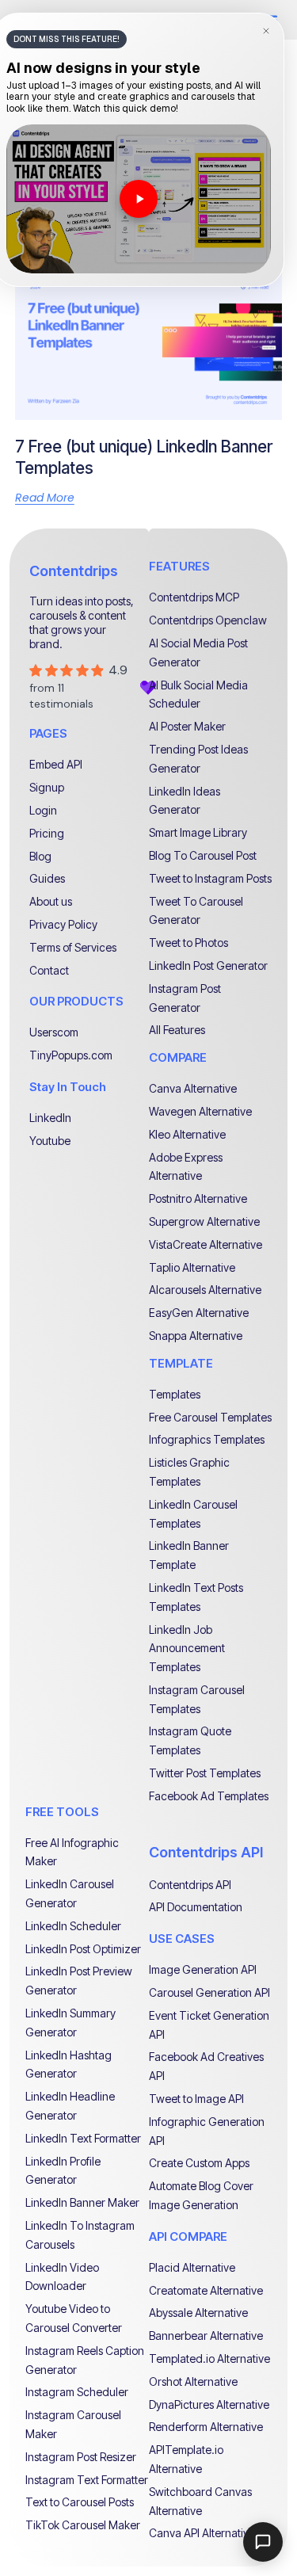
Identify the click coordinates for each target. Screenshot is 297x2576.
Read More (45, 498)
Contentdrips (74, 571)
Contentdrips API (206, 1852)
